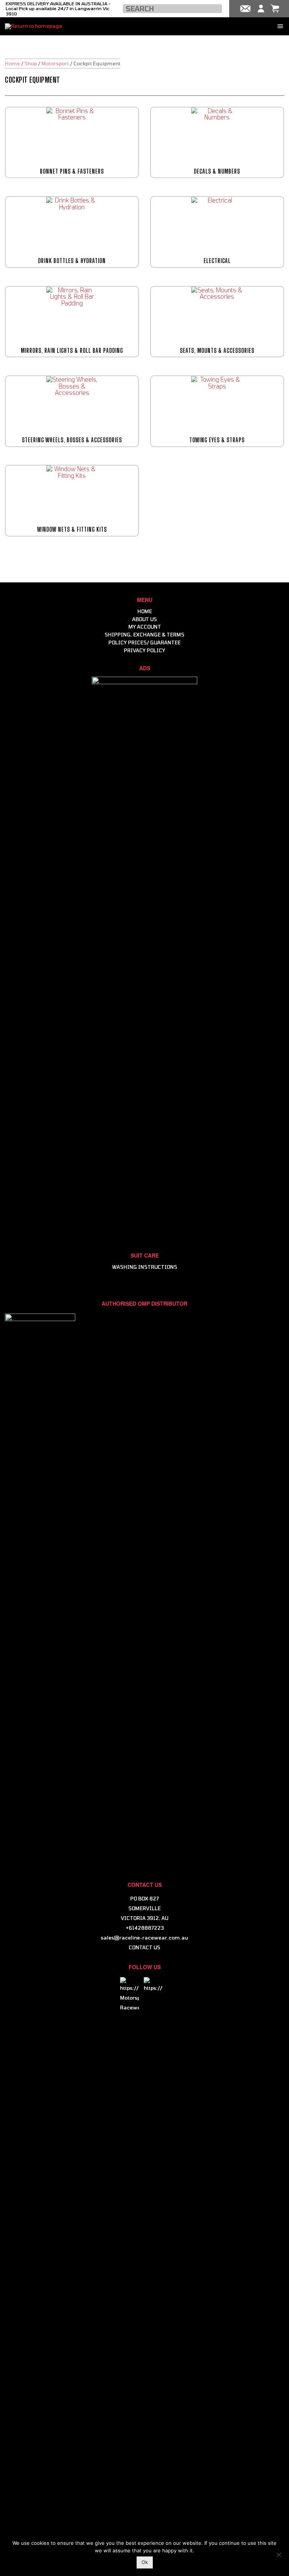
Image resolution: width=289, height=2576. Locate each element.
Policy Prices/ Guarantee (144, 642)
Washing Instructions (145, 1267)
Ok (145, 2562)
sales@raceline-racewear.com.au (144, 1938)
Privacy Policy (144, 650)
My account (145, 627)
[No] (278, 2554)
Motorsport (55, 63)
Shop (31, 63)
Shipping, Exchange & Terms (144, 635)
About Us (144, 619)
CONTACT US (144, 1947)
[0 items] (275, 9)
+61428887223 (145, 1928)
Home (12, 63)
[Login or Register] (261, 9)
